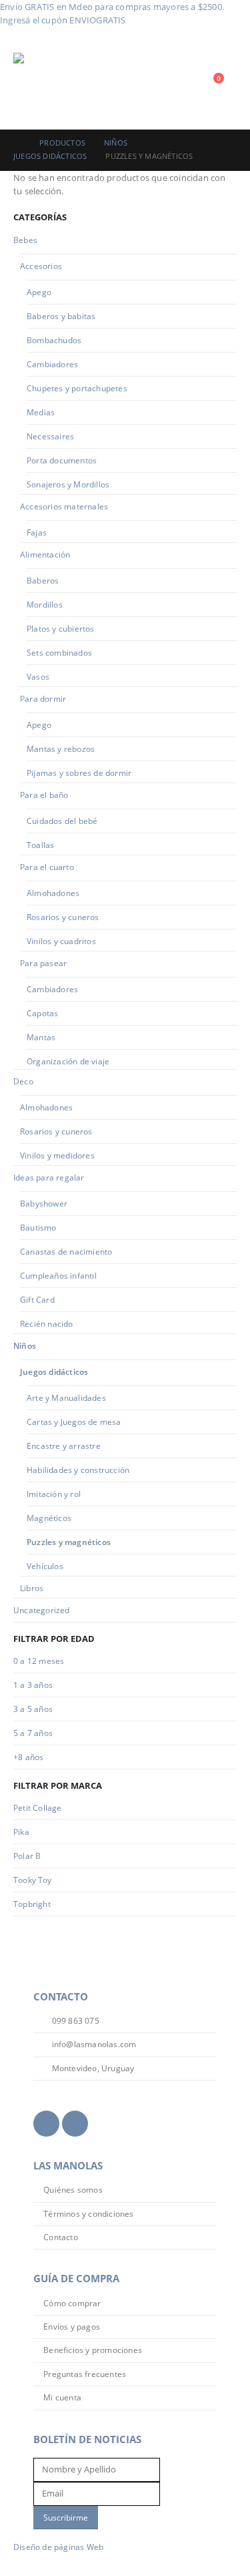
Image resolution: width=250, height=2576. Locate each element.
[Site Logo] (50, 85)
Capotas (42, 1013)
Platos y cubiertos (61, 629)
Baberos (43, 581)
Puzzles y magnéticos (69, 1542)
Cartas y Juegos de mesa (74, 1422)
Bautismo (38, 1228)
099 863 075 (74, 2020)
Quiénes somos (73, 2189)
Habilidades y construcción (78, 1470)
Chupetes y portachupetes (77, 388)
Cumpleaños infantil (58, 1276)
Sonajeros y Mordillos (68, 484)
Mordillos (45, 605)
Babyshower (44, 1204)
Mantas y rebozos (61, 749)
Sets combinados (59, 653)
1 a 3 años (33, 1685)
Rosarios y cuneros (63, 917)
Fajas (37, 532)
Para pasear (43, 963)
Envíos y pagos (72, 2326)
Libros (32, 1588)
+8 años (28, 1757)
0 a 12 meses (39, 1661)
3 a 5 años (33, 1709)
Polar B (27, 1856)
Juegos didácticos (54, 1372)
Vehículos (45, 1566)
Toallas (40, 845)
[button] (186, 85)
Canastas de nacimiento (66, 1252)
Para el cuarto (47, 867)
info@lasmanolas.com (93, 2044)
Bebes (25, 240)
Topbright (32, 1904)
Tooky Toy (32, 1880)
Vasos (38, 677)
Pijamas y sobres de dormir (79, 773)
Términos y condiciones (88, 2213)
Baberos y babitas (61, 316)
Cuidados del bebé (62, 821)
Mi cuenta (62, 2397)
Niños (25, 1346)
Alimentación (45, 555)
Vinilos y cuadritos (61, 941)
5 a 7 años (33, 1733)
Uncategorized (42, 1610)
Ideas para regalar (49, 1177)
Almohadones (53, 893)
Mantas (41, 1037)
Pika (21, 1832)
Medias (41, 412)
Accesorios (41, 266)
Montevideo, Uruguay (92, 2068)
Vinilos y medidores (57, 1155)
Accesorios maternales (64, 506)
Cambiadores (52, 364)
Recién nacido (47, 1324)
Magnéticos (49, 1518)
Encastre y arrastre (64, 1446)
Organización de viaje (68, 1061)
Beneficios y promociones (93, 2350)
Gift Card (37, 1300)
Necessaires (50, 436)
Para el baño (44, 795)
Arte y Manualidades (66, 1398)
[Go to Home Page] (17, 143)
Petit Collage (38, 1808)
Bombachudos (54, 340)
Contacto (61, 2237)
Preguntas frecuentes (85, 2374)
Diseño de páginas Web (58, 2547)
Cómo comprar (72, 2303)
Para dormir (43, 699)
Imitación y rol (54, 1494)
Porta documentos (62, 460)
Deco (23, 1081)
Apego (39, 292)
